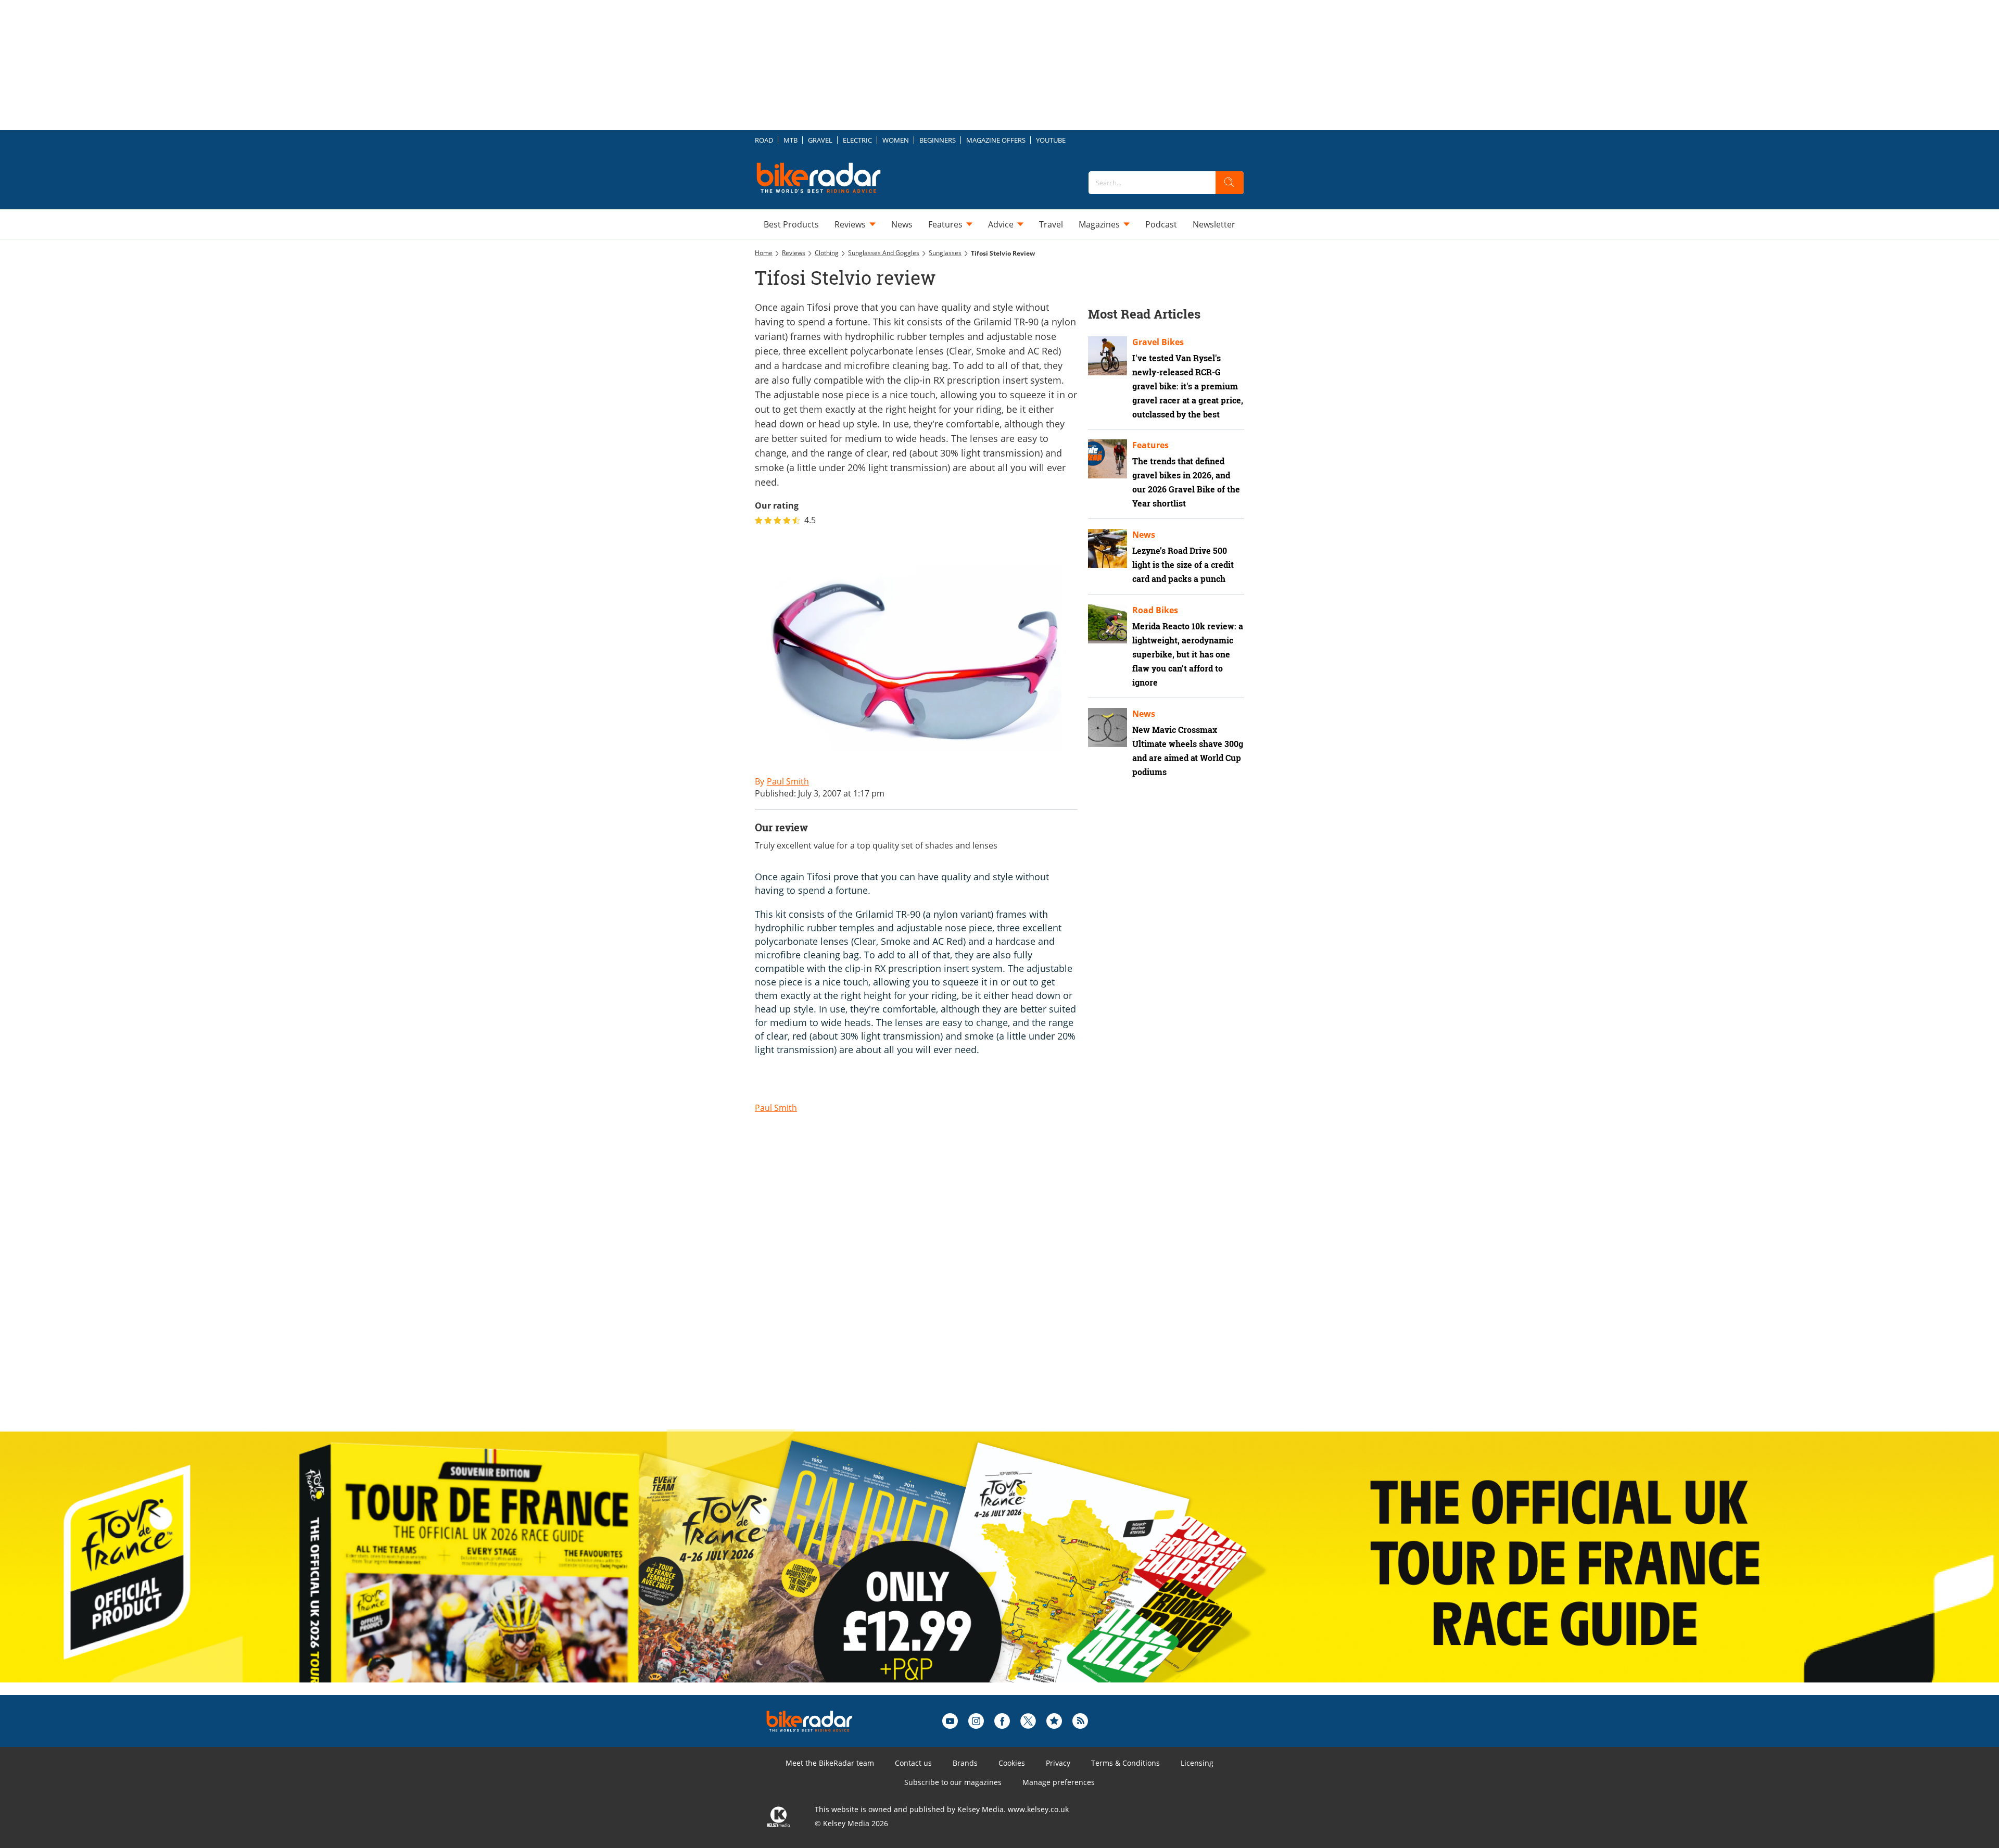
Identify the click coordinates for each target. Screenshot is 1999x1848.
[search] (1230, 183)
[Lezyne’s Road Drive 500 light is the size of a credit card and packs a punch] (1108, 548)
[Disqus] (927, 1287)
